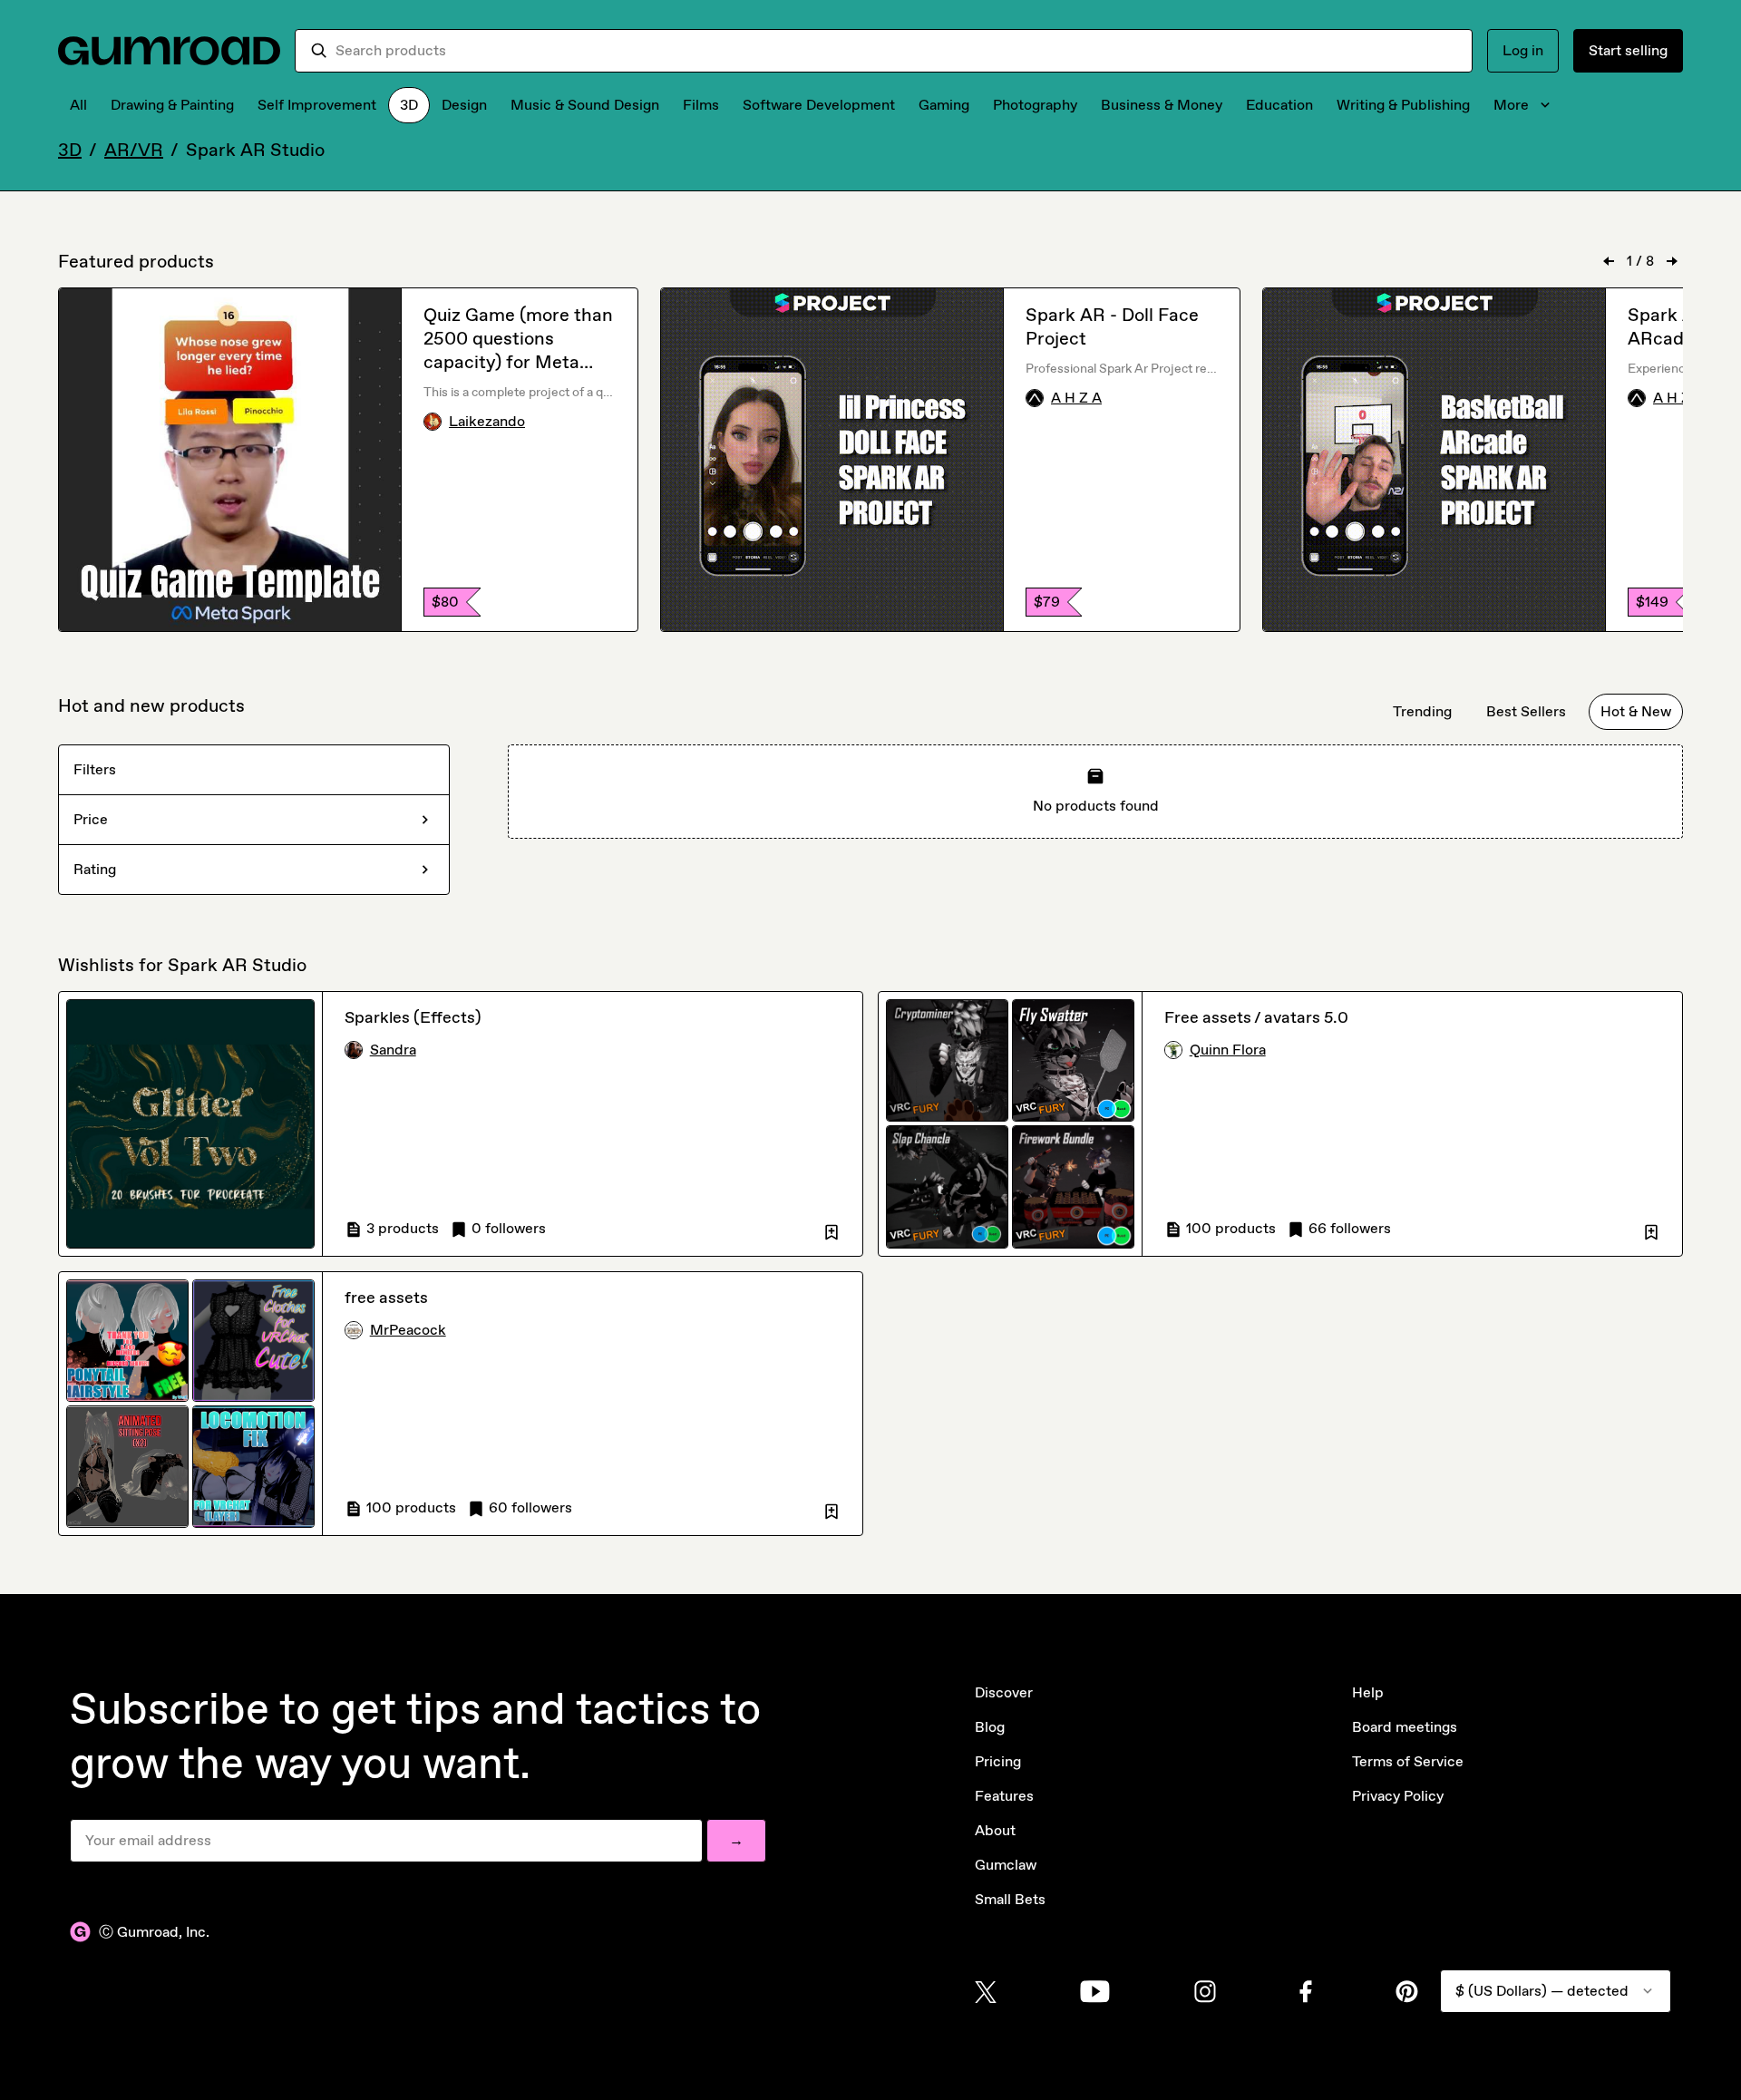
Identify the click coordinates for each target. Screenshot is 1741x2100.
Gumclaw (1006, 1865)
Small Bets (1010, 1899)
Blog (990, 1727)
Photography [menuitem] (1035, 105)
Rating (95, 869)
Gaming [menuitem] (944, 105)
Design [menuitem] (464, 105)
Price (91, 819)
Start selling (1628, 50)
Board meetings (1405, 1727)
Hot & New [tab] (1636, 711)
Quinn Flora (1228, 1050)
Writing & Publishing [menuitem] (1403, 105)
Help (1368, 1692)
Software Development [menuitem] (819, 105)
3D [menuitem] (409, 105)
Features (1004, 1796)
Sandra (393, 1050)
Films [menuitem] (701, 105)
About (995, 1830)
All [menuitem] (78, 105)
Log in (1523, 50)
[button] (832, 1229)
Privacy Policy (1398, 1796)
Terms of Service (1408, 1761)
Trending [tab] (1422, 711)
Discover (1004, 1692)
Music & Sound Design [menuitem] (585, 105)
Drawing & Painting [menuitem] (172, 105)
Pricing (998, 1761)
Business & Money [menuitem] (1162, 105)
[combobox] (896, 51)
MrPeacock (408, 1330)
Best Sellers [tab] (1526, 711)
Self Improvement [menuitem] (317, 105)
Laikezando (487, 421)
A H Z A (1076, 398)
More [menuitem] (1511, 105)
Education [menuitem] (1279, 105)
